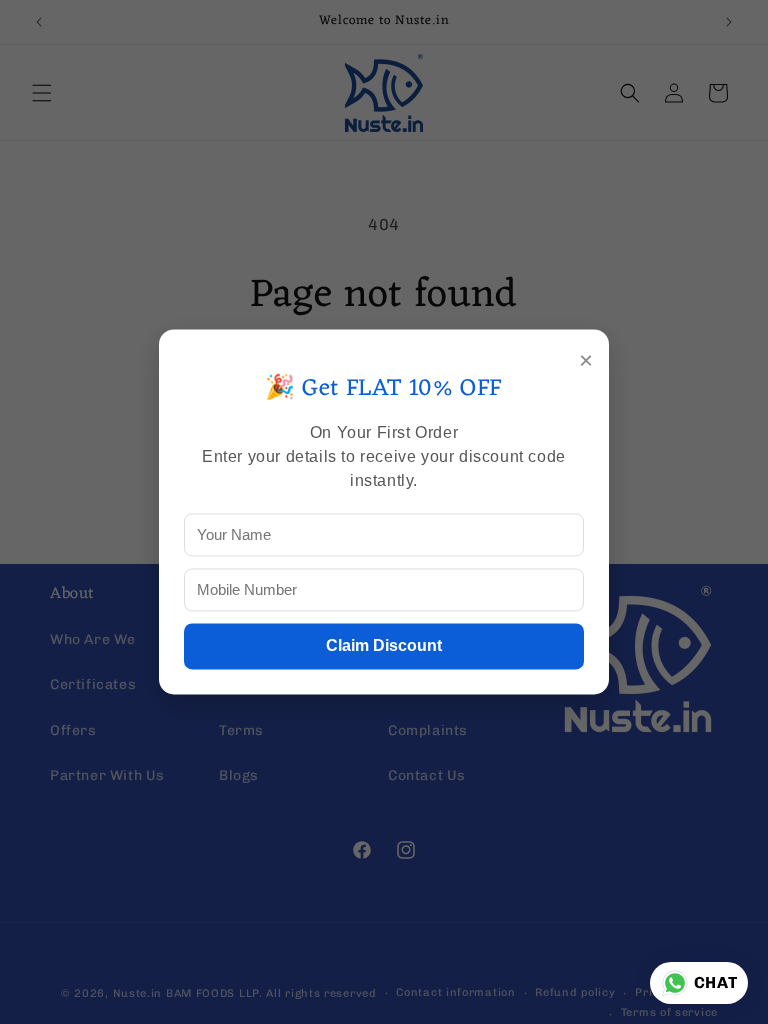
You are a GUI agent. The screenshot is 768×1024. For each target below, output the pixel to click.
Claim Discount (384, 646)
